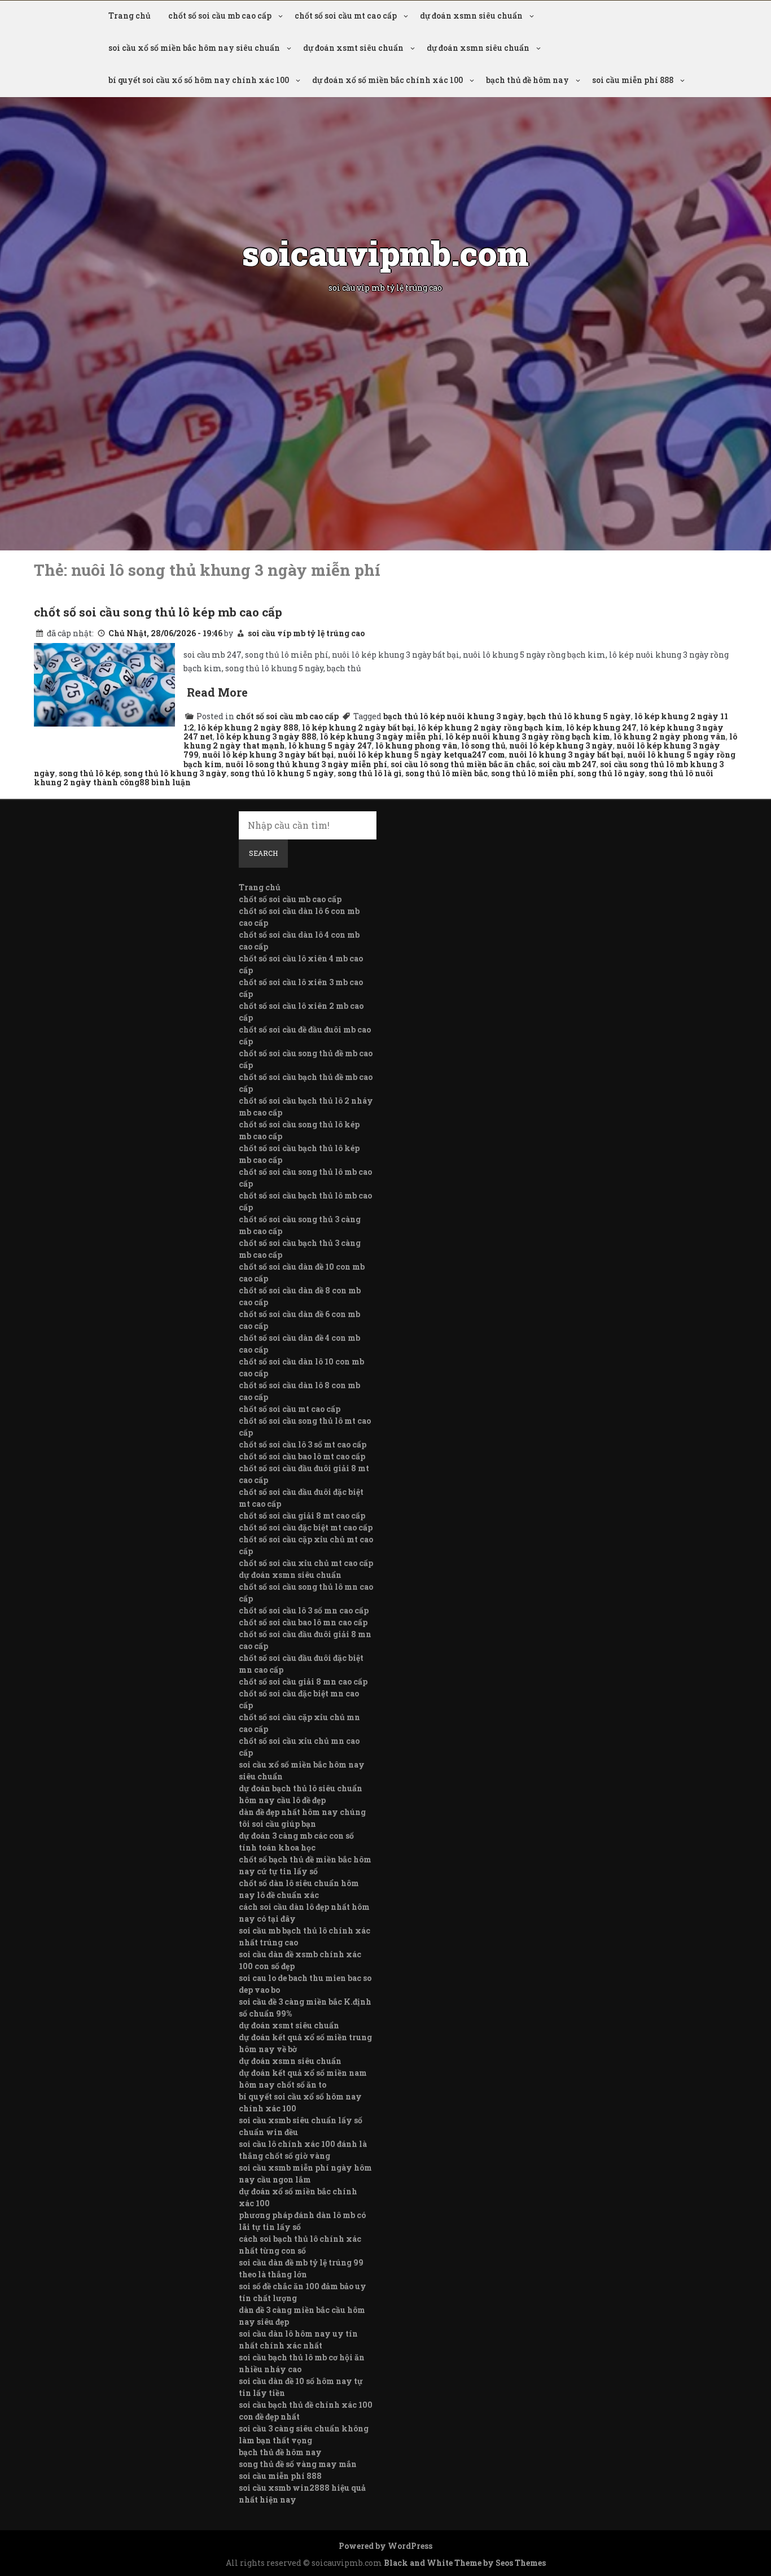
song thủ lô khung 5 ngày (282, 773)
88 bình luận (165, 782)
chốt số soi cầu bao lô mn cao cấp (303, 1622)
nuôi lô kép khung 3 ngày (561, 745)
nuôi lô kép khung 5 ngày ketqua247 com (421, 755)
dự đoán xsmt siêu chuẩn (353, 48)
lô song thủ (483, 745)
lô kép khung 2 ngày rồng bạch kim (490, 727)
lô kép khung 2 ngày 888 (248, 727)
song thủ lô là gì (370, 773)
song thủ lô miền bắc (446, 773)
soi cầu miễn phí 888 (633, 80)
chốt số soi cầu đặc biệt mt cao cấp (306, 1527)
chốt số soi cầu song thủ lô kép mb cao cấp (158, 612)
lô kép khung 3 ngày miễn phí (381, 736)
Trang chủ (130, 16)
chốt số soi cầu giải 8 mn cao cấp (303, 1681)
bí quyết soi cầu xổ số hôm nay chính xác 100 (199, 80)
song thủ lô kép (89, 773)
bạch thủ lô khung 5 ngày (579, 716)
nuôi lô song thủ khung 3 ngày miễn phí (306, 764)
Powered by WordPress (385, 2546)
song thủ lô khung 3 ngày (175, 773)
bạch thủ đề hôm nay (527, 80)
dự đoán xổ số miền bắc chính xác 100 (387, 80)
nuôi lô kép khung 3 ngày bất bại (268, 755)
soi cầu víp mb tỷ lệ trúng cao (306, 633)
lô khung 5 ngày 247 (330, 745)
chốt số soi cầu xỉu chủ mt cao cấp (306, 1563)
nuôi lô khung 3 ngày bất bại (566, 755)
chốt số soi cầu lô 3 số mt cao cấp (303, 1444)
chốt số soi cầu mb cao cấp (220, 16)
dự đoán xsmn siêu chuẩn (471, 16)
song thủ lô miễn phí (533, 773)
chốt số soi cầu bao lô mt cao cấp (302, 1456)
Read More (217, 692)
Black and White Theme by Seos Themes (465, 2563)
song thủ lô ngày (611, 773)
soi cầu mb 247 (568, 764)
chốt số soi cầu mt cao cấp (346, 16)
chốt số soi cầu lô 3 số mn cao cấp (304, 1610)
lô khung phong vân (417, 745)
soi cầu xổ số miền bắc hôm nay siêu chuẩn (194, 48)
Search (263, 853)
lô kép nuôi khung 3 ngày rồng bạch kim (528, 736)
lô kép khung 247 (601, 727)
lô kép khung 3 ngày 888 (266, 736)
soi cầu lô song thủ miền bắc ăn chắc (463, 764)
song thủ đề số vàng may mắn (298, 2464)
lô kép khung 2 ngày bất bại (358, 727)
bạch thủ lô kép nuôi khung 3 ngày (454, 716)
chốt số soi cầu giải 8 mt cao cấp (302, 1516)
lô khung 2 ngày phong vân (670, 736)
